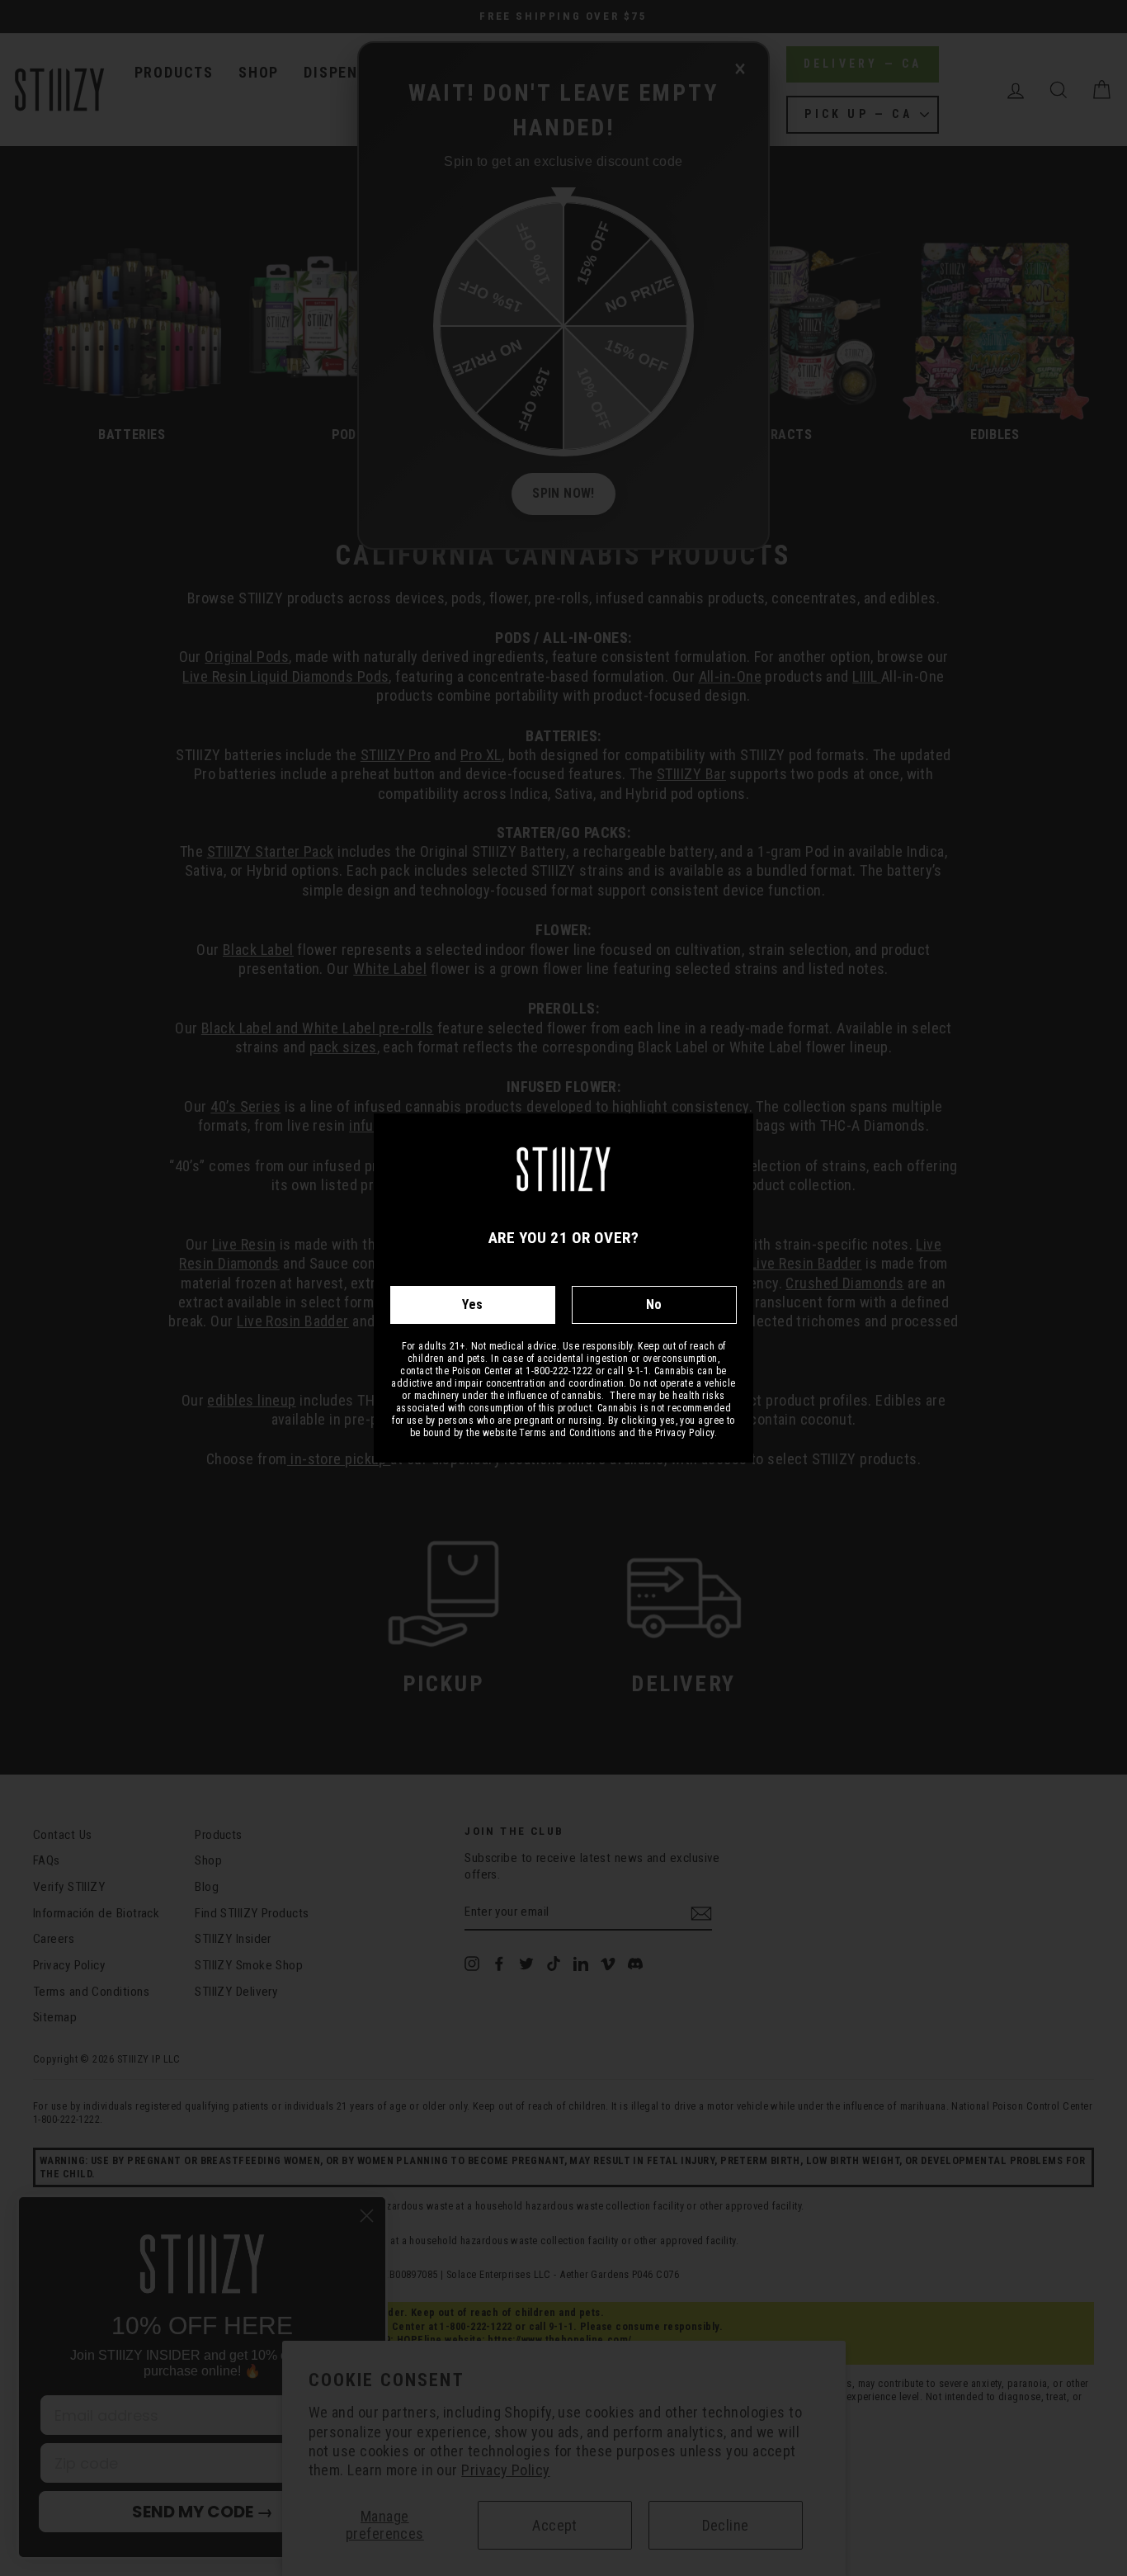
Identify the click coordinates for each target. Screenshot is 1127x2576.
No (654, 1305)
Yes (472, 1305)
